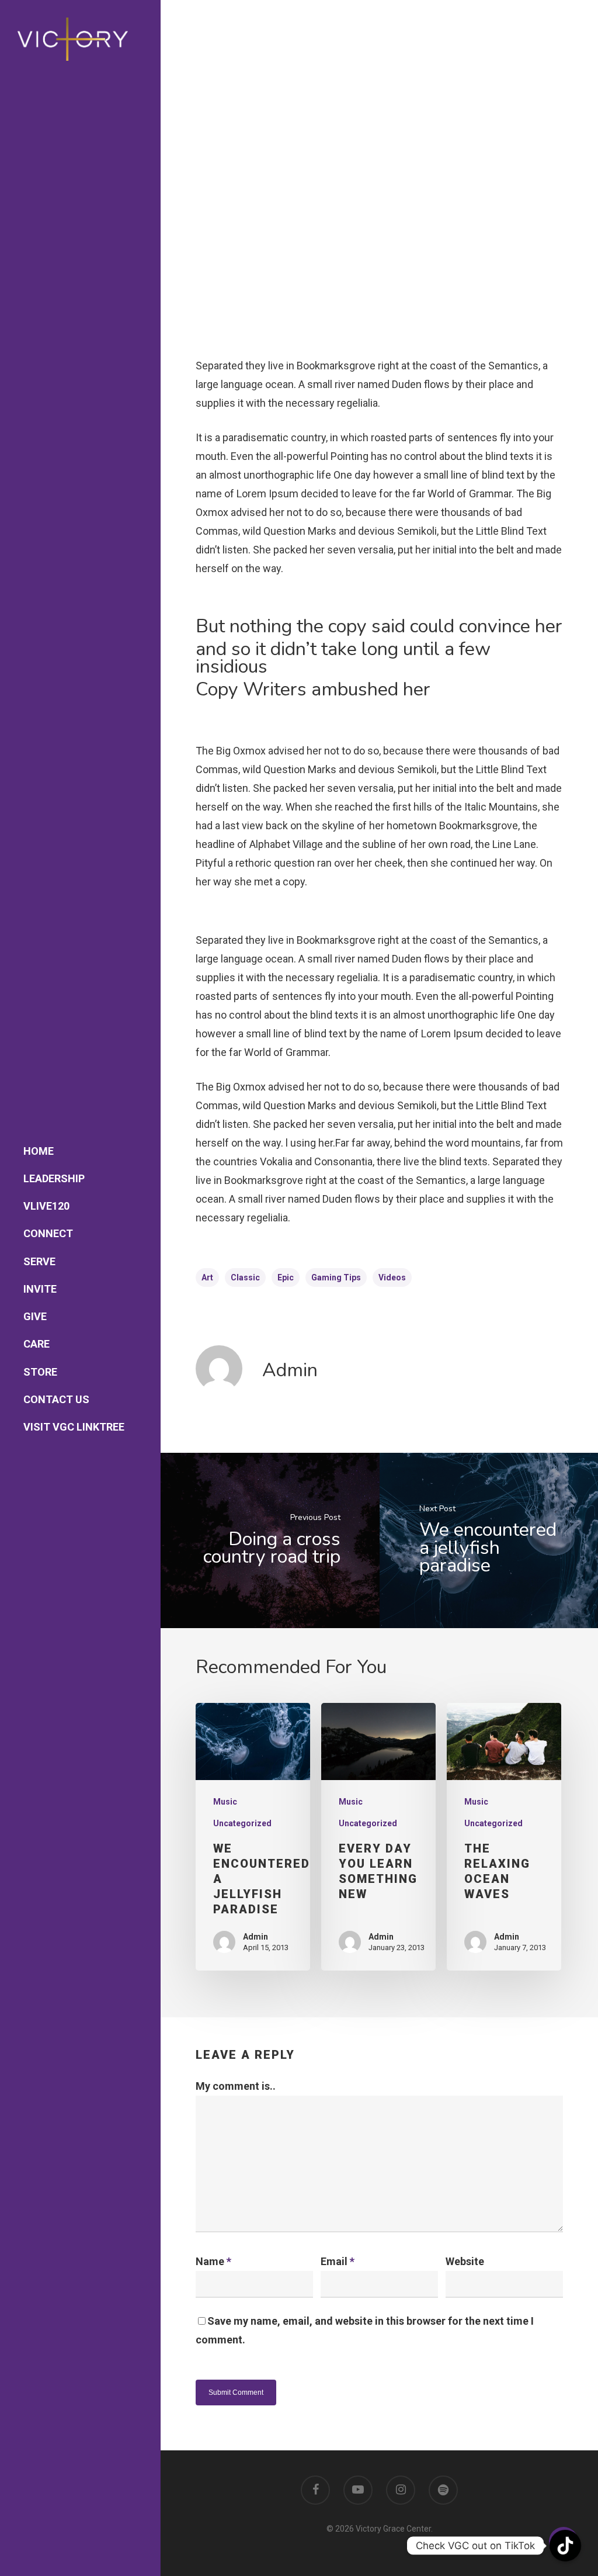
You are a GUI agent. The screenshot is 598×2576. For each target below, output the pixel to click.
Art (207, 1277)
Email (338, 2261)
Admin (290, 1370)
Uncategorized (242, 1823)
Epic (286, 1277)
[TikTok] (565, 2546)
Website (465, 2261)
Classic (245, 1277)
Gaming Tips (336, 1277)
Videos (392, 1277)
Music (225, 1802)
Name (213, 2261)
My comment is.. (236, 2086)
